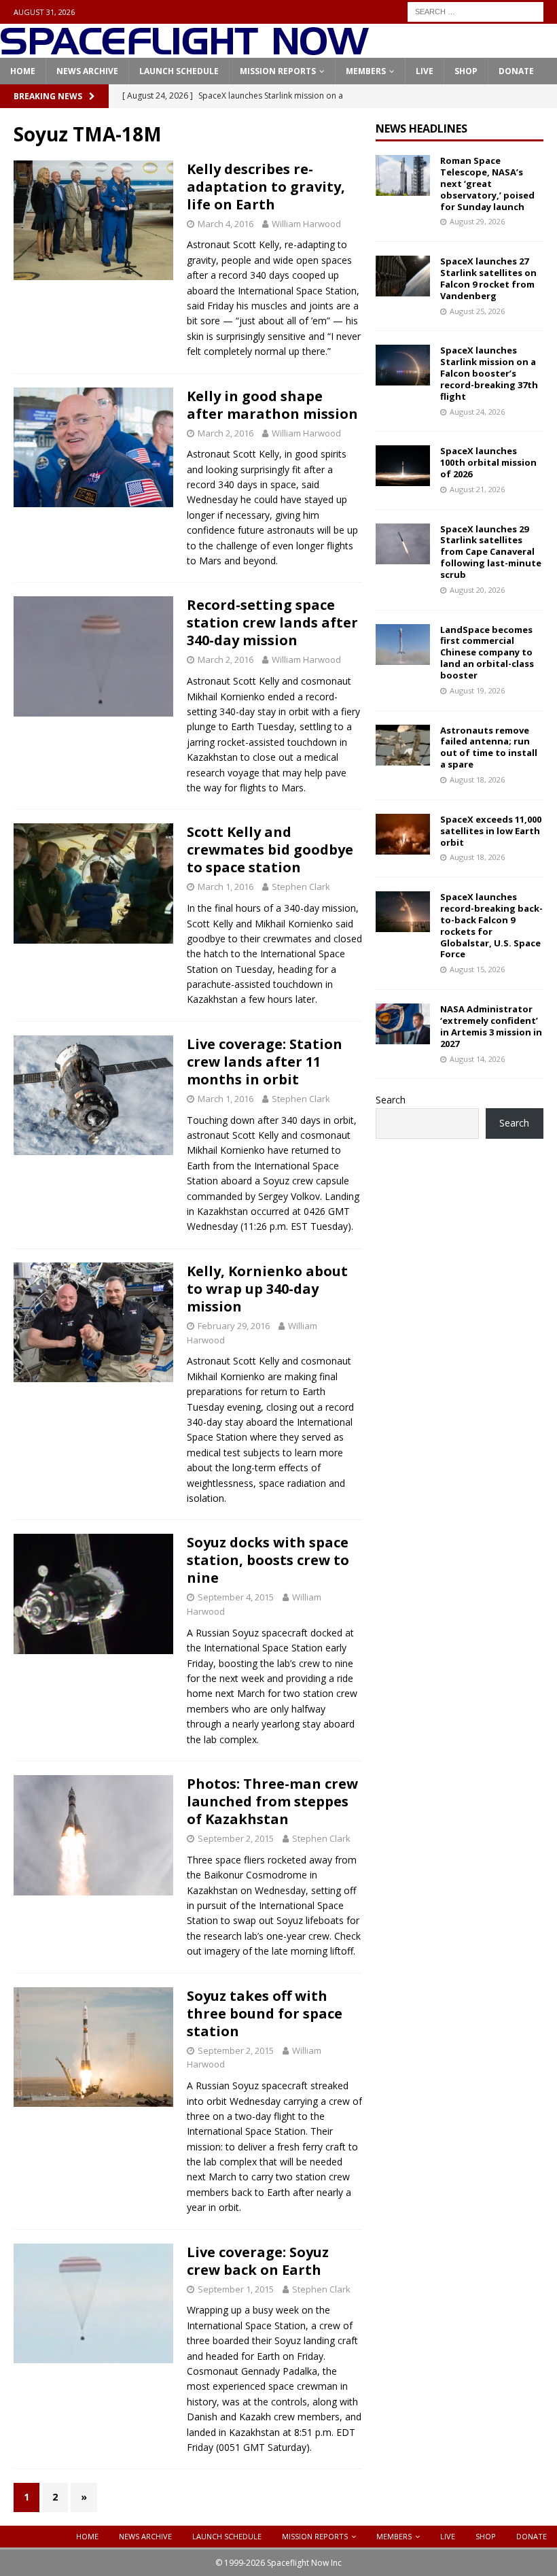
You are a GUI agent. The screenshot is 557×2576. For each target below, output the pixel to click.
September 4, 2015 (236, 1597)
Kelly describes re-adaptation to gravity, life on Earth (266, 187)
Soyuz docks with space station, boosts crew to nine (268, 1560)
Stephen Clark (301, 887)
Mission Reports (278, 71)
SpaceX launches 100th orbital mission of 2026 (488, 462)
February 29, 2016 (234, 1326)
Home (23, 71)
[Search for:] (475, 11)
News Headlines (421, 128)
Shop (466, 71)
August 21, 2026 (477, 489)
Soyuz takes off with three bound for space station (265, 2013)
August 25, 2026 (477, 311)
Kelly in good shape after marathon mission (272, 405)
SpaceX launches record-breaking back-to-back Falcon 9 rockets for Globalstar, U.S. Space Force (491, 925)
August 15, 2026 (477, 969)
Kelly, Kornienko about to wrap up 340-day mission (267, 1289)
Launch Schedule (179, 71)
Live (425, 71)
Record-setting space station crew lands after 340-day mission (272, 622)
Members (366, 71)
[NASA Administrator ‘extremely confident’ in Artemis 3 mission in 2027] (403, 1024)
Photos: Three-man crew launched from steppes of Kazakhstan (272, 1801)
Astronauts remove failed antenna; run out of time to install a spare (489, 748)
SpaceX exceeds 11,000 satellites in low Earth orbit (491, 831)
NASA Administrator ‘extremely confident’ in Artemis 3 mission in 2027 (491, 1026)
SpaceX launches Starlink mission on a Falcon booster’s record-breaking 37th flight (489, 373)
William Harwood (306, 224)
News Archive (87, 71)
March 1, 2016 (226, 887)
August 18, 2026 (477, 779)
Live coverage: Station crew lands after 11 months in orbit (265, 1062)
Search (391, 1100)
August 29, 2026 (477, 221)
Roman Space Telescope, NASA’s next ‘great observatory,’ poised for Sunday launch (487, 184)
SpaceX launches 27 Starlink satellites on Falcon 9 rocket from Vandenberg (488, 278)
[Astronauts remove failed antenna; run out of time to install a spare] (403, 745)
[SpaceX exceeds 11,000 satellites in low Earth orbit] (403, 834)
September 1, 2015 (236, 2289)
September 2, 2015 (236, 1838)
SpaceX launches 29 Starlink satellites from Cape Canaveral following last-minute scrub (491, 552)
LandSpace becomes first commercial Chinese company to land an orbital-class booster (487, 653)
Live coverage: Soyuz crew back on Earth (258, 2261)
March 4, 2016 (226, 224)
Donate (516, 71)
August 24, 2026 (477, 412)
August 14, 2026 (477, 1059)
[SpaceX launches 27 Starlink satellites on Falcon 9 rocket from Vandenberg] (403, 276)
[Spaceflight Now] (184, 50)
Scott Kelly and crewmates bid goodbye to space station (270, 849)
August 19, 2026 (477, 690)
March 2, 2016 (226, 433)
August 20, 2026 (477, 590)
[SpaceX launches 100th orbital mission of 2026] (403, 466)
